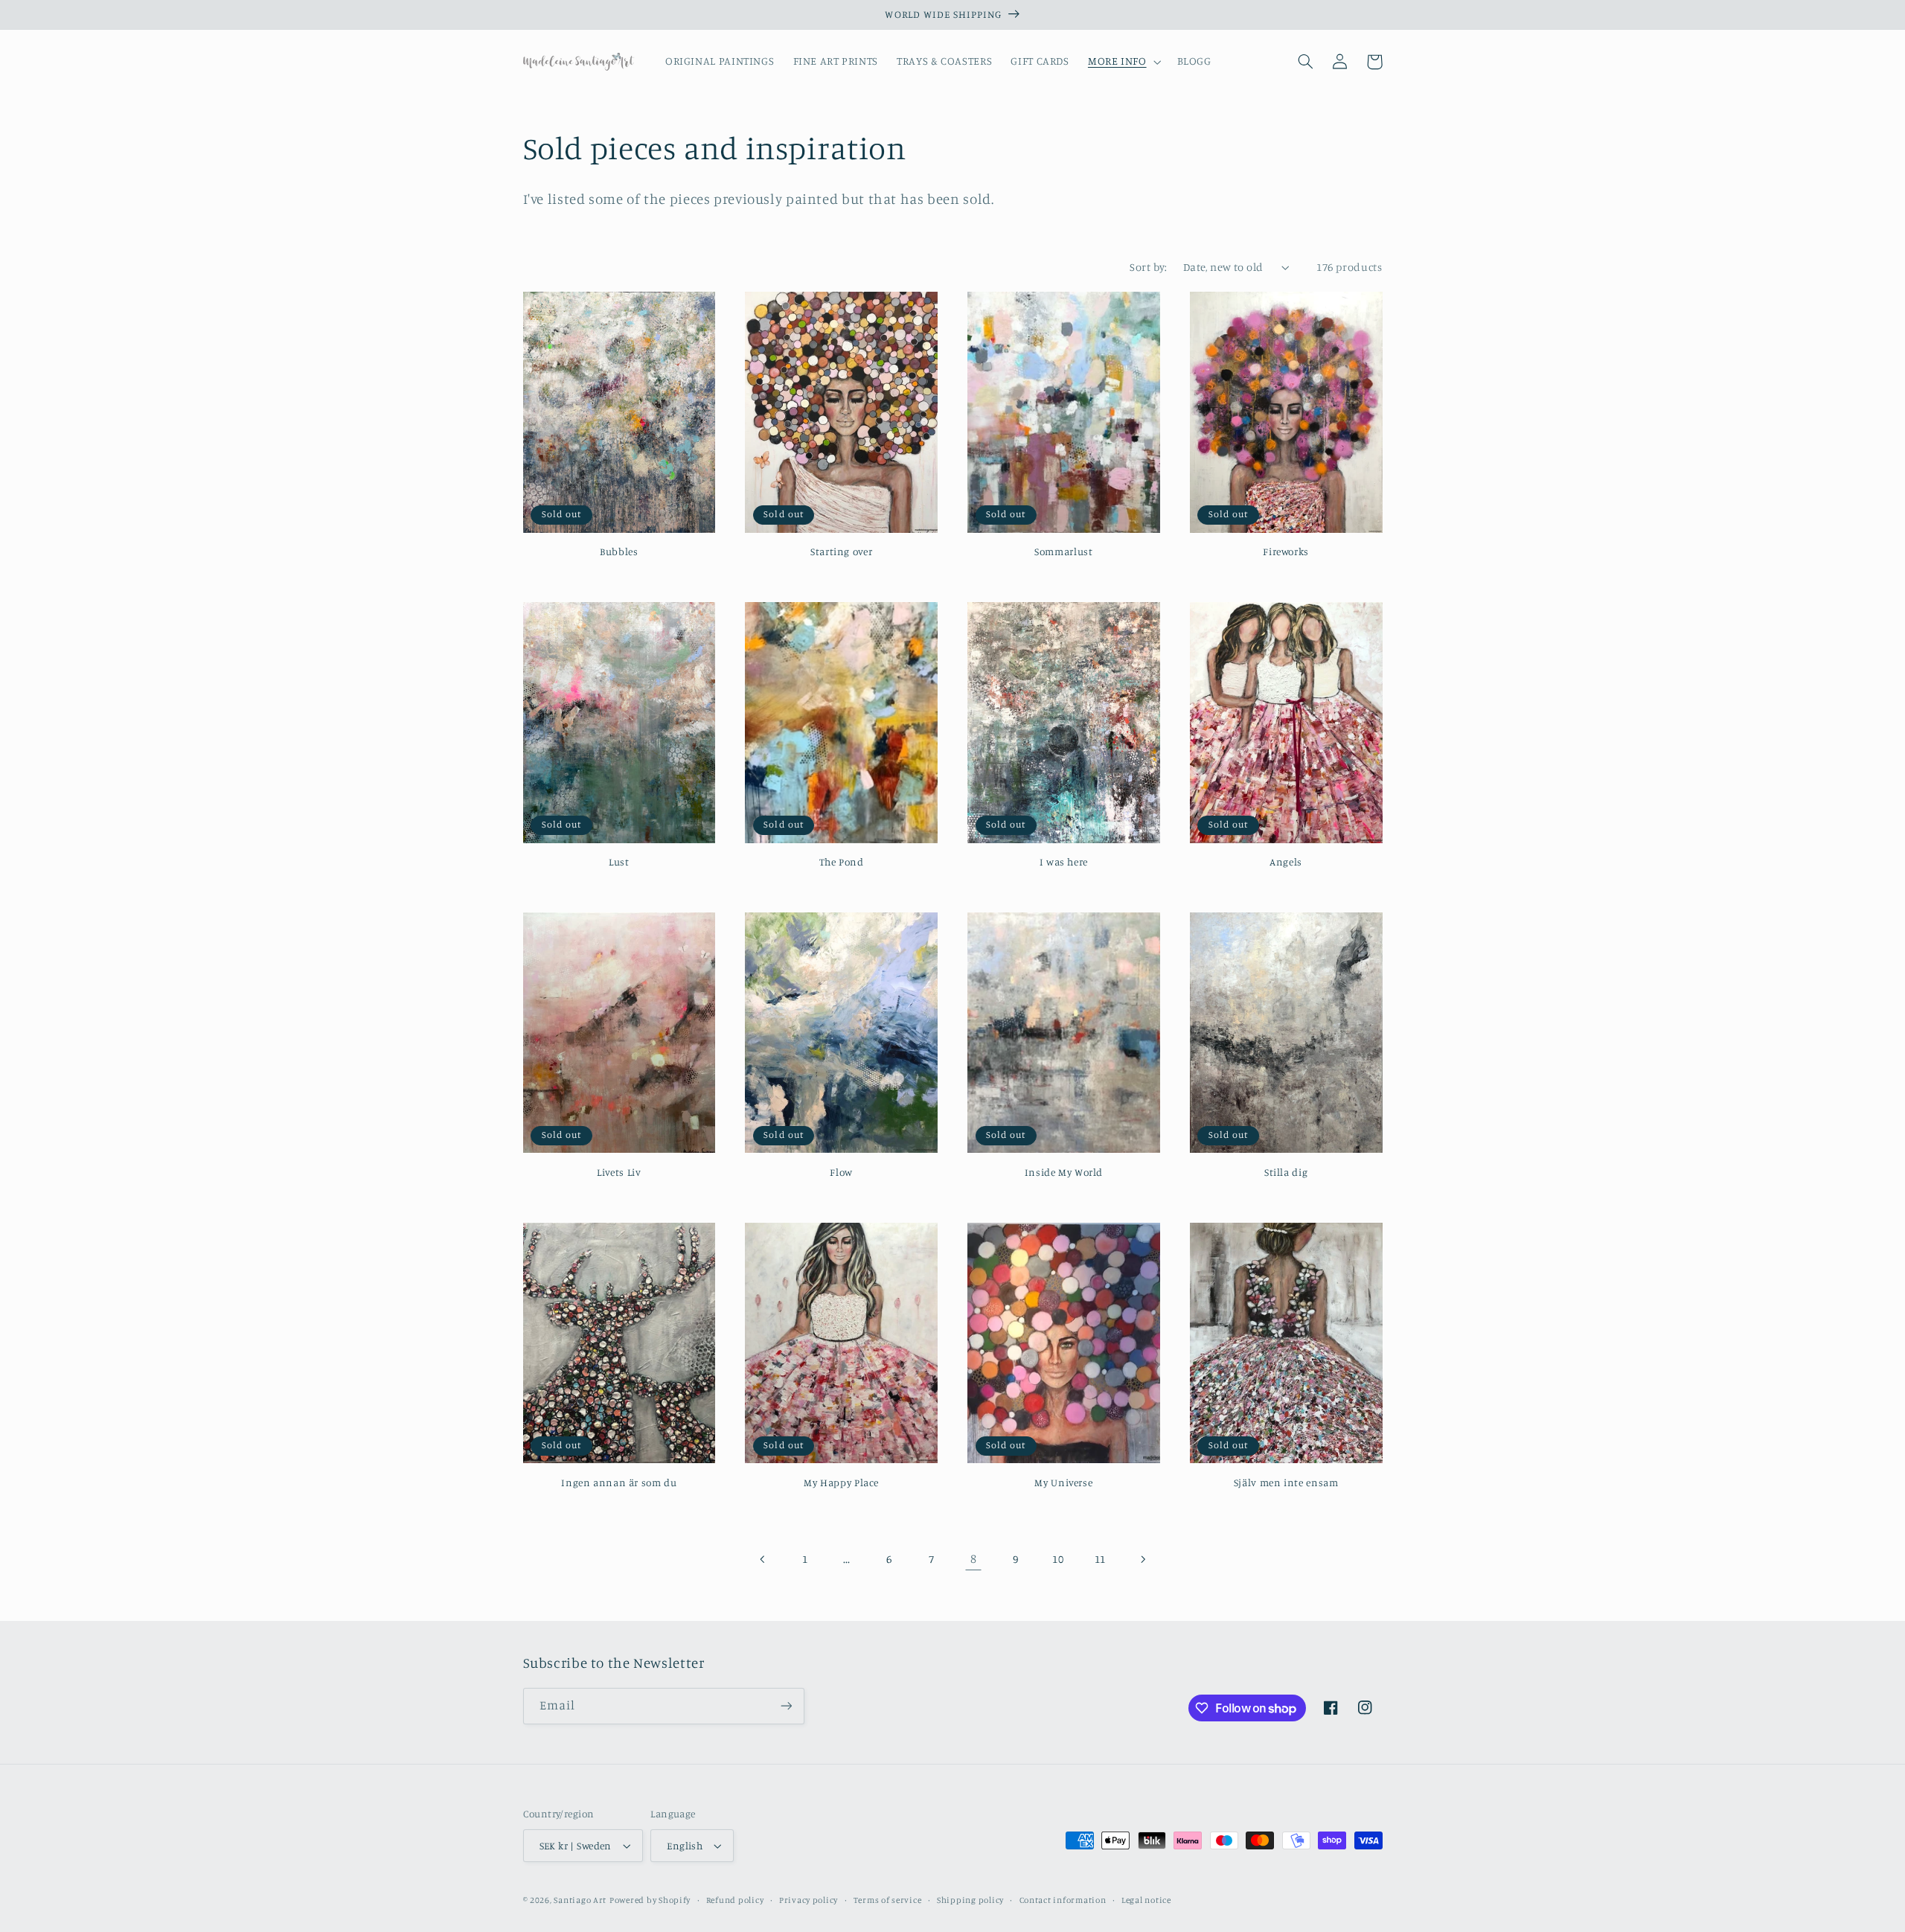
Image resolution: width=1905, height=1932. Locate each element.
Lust (619, 862)
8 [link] (974, 1558)
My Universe (1063, 1482)
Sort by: (1148, 267)
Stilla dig (1286, 1172)
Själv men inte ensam (1286, 1482)
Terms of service (888, 1900)
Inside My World (1064, 1172)
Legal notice (1146, 1900)
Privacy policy (809, 1900)
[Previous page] (763, 1559)
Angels (1286, 862)
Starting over (841, 551)
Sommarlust (1063, 551)
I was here (1064, 862)
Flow (841, 1172)
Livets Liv (619, 1172)
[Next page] (1142, 1559)
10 (1058, 1559)
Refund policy (735, 1900)
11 (1100, 1559)
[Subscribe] (786, 1706)
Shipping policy (970, 1900)
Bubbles (619, 551)
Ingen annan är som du (619, 1482)
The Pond (842, 862)
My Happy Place (841, 1482)
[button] (1123, 62)
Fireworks (1286, 551)
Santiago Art (580, 1900)
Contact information (1063, 1900)
